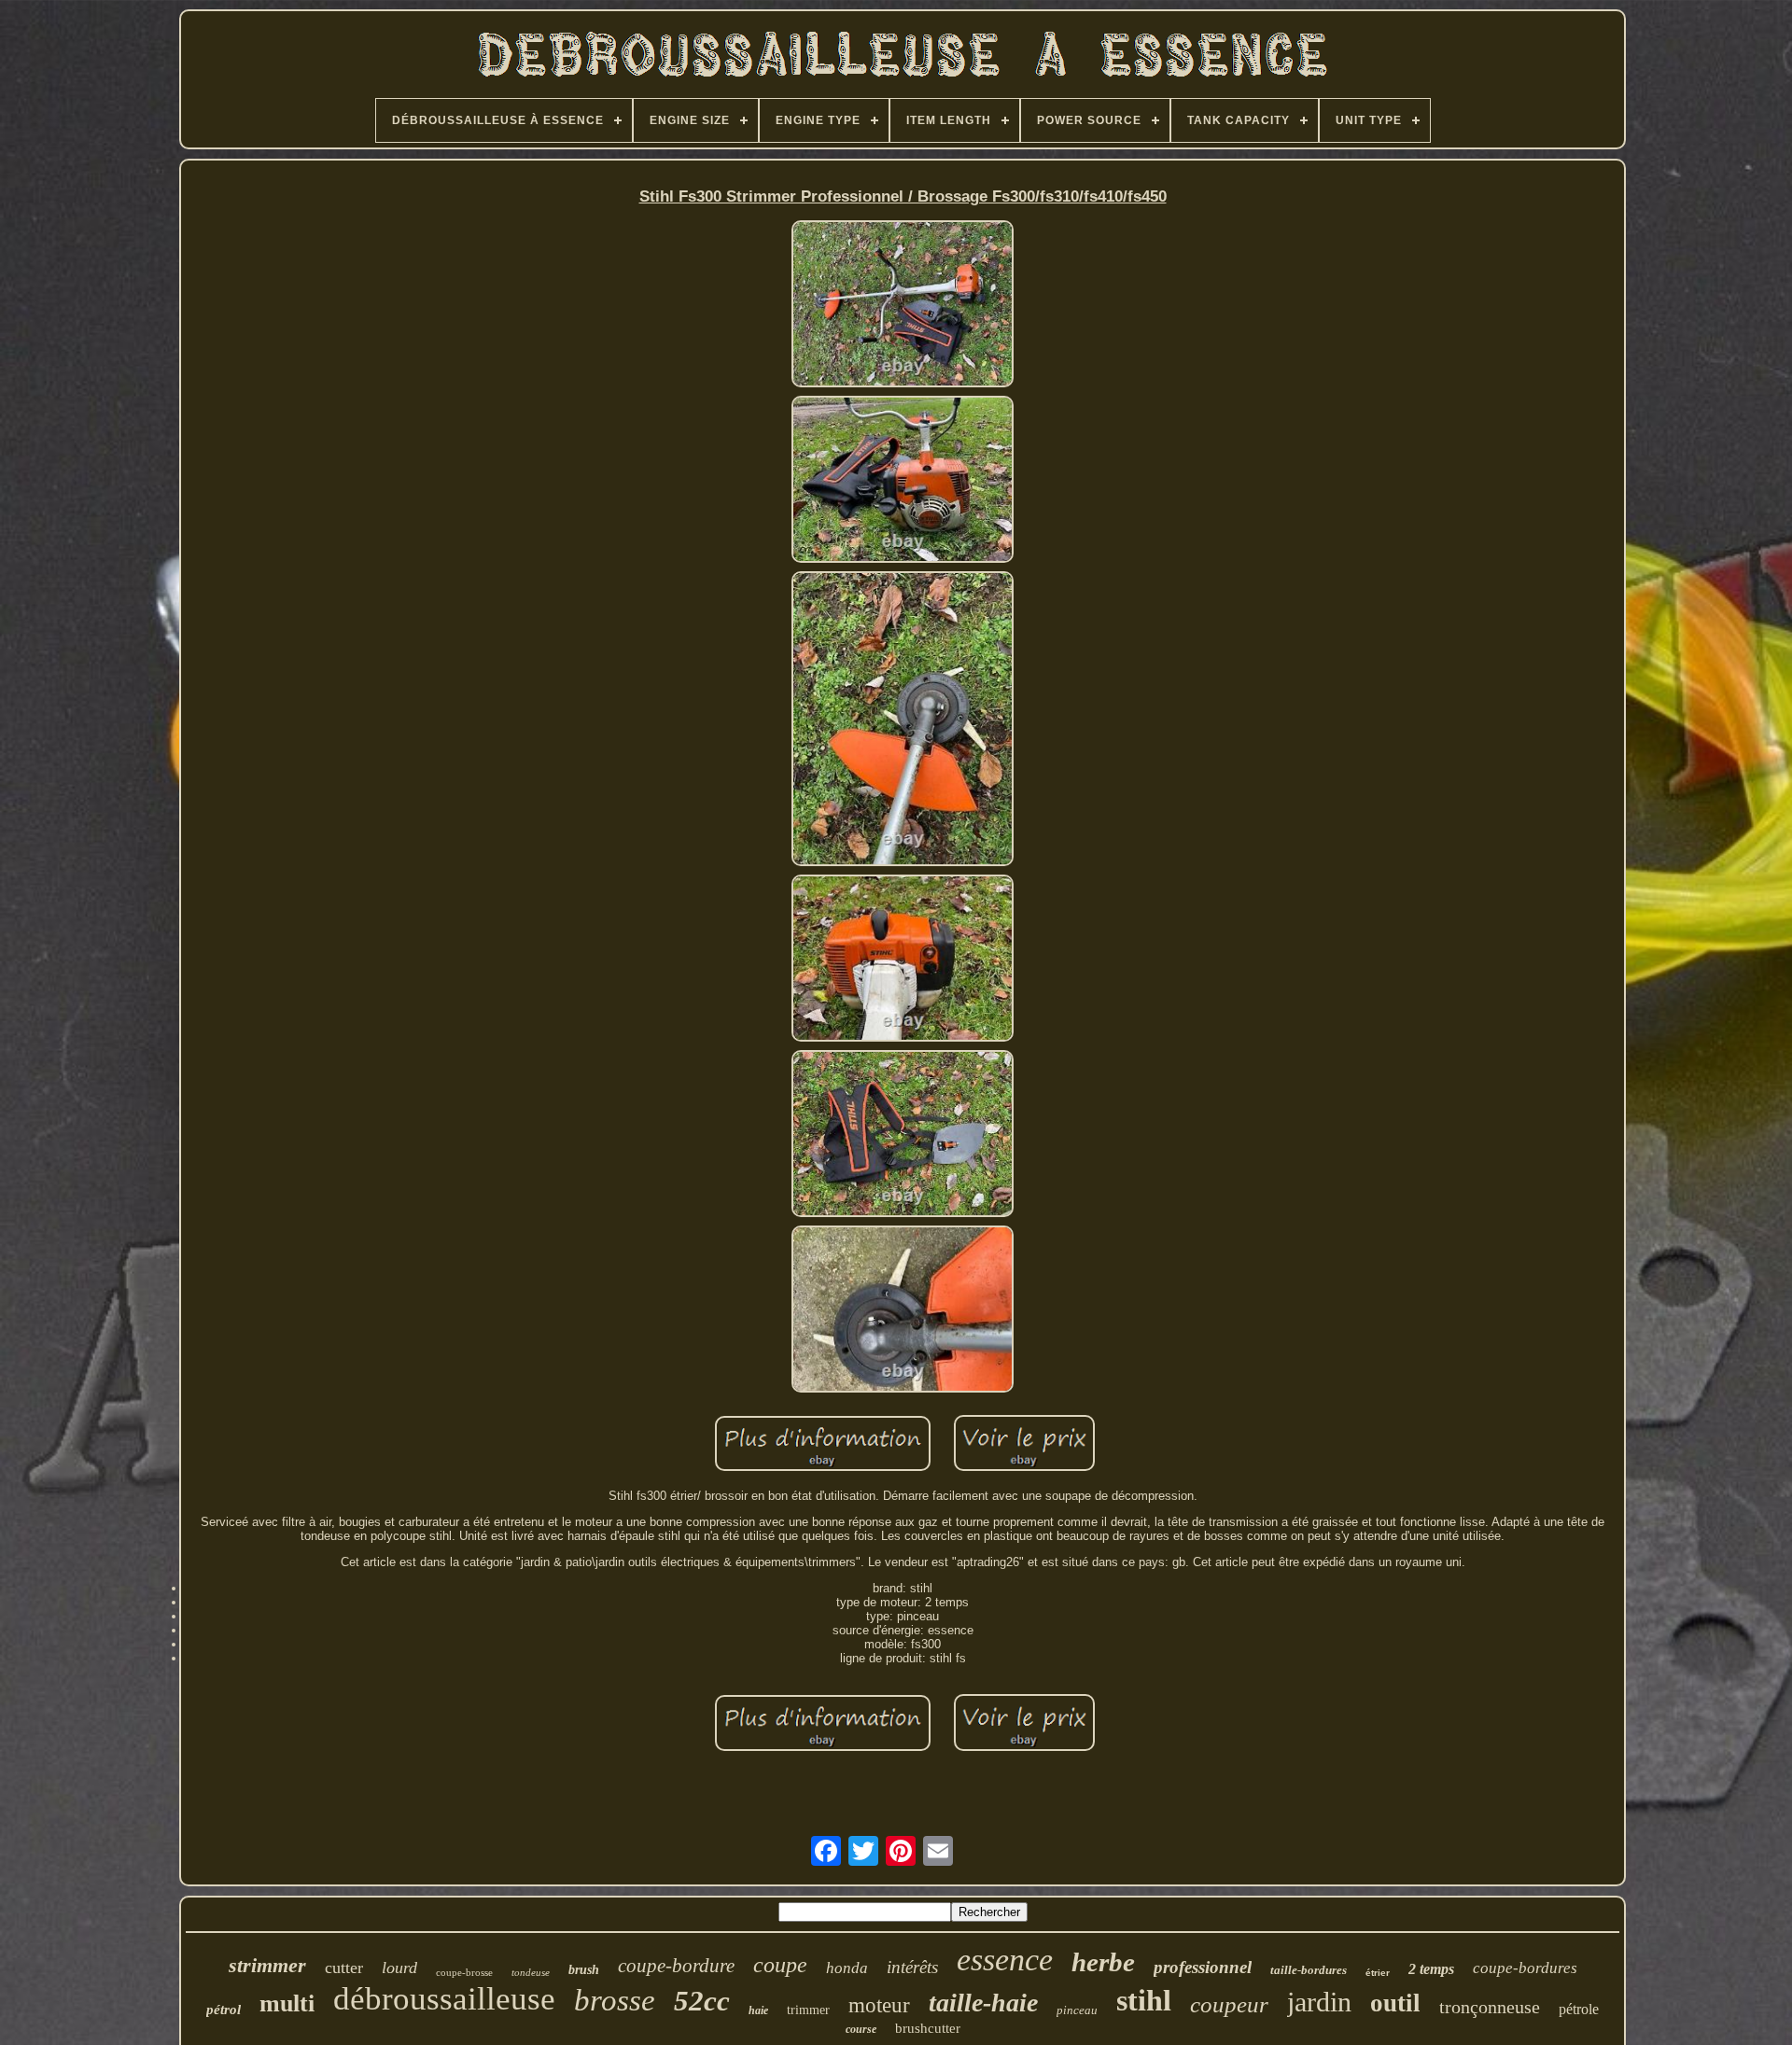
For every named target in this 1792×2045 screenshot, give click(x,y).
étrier (1378, 1973)
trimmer (808, 2010)
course (861, 2029)
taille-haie (983, 2003)
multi (287, 2003)
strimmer (267, 1965)
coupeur (1229, 2004)
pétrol (224, 2010)
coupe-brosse (464, 1972)
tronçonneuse (1490, 2007)
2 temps (1431, 1969)
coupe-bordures (1525, 1968)
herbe (1103, 1962)
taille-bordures (1309, 1970)
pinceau (1077, 2010)
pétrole (1579, 2009)
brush (584, 1970)
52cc (702, 2001)
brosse (615, 2000)
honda (847, 1968)
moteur (879, 2005)
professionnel (1203, 1967)
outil (1395, 2003)
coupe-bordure (676, 1966)
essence (1005, 1960)
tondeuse (531, 1972)
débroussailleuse (444, 1999)
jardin (1319, 2002)
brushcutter (928, 2028)
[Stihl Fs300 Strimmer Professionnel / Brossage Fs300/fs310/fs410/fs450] (903, 305)
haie (758, 2010)
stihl (1144, 2000)
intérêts (912, 1967)
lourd (399, 1968)
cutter (344, 1968)
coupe (780, 1965)
